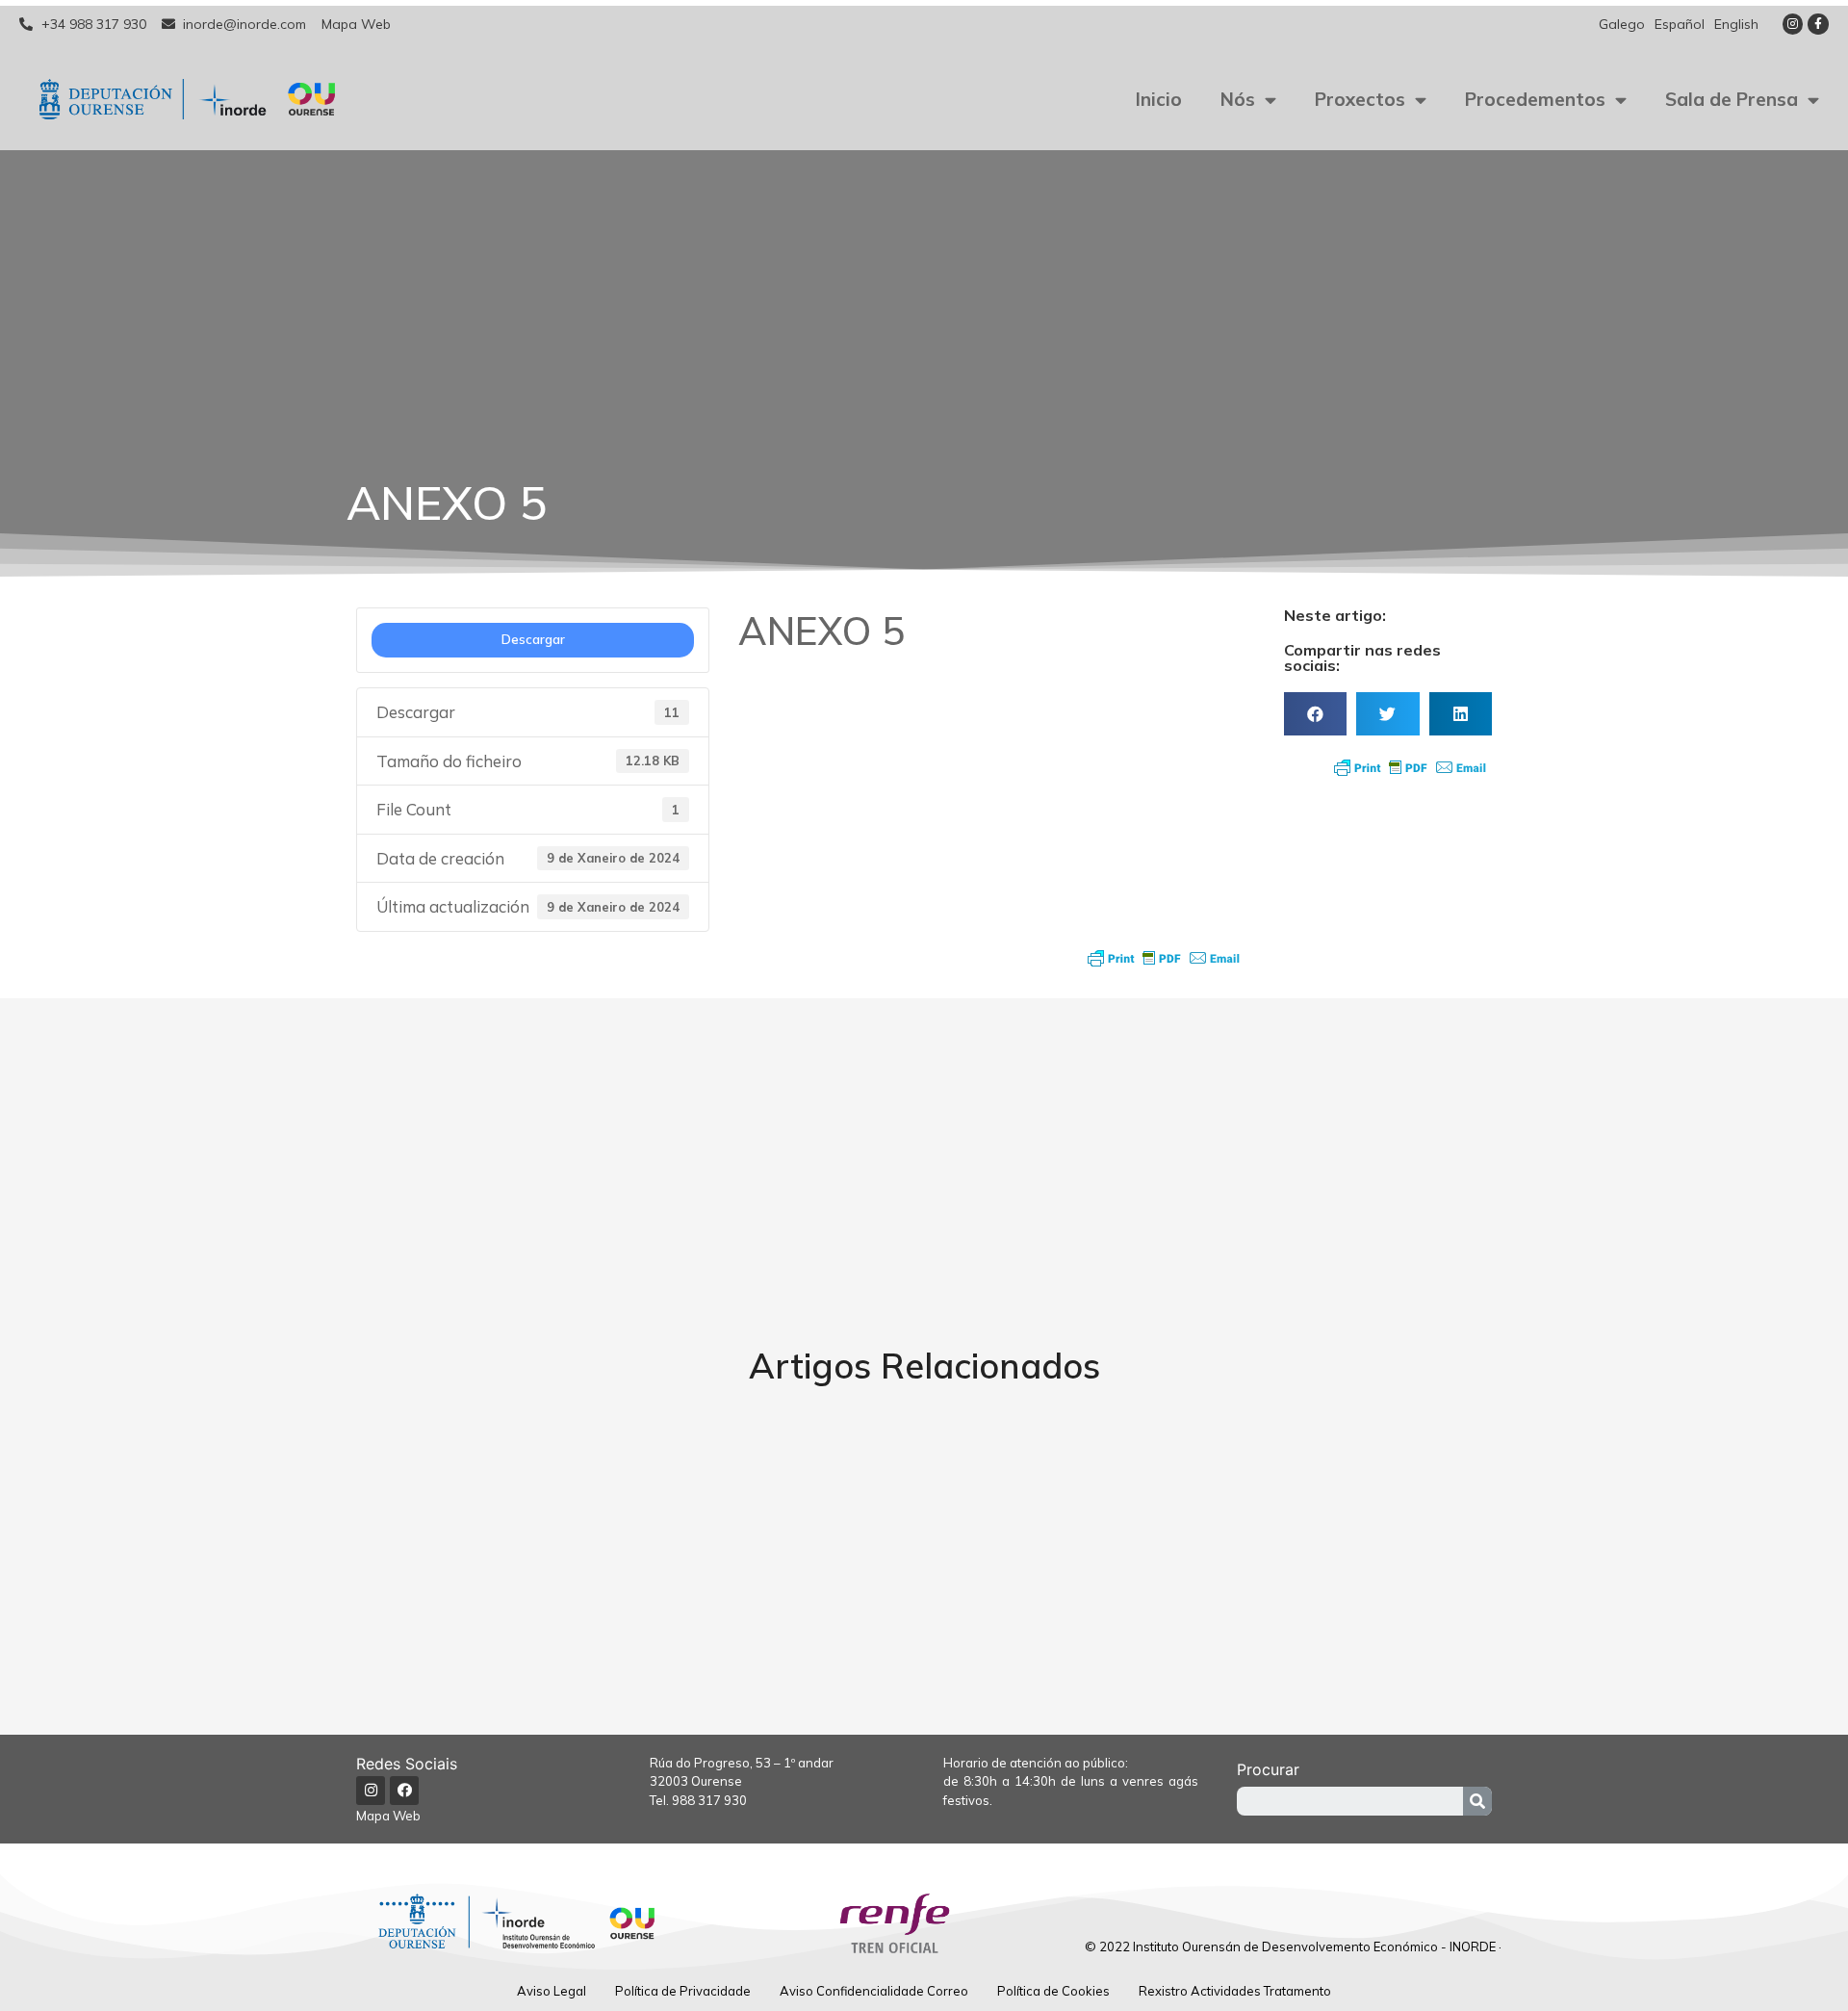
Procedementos (1535, 99)
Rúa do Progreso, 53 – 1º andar (742, 1763)
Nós (1238, 99)
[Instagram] (1793, 24)
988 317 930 (709, 1800)
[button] (1315, 714)
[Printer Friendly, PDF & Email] (1164, 958)
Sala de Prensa (1732, 99)
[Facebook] (404, 1791)
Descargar (533, 639)
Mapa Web (388, 1816)
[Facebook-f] (1818, 24)
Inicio (1159, 99)
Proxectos (1360, 99)
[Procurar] (1477, 1801)
